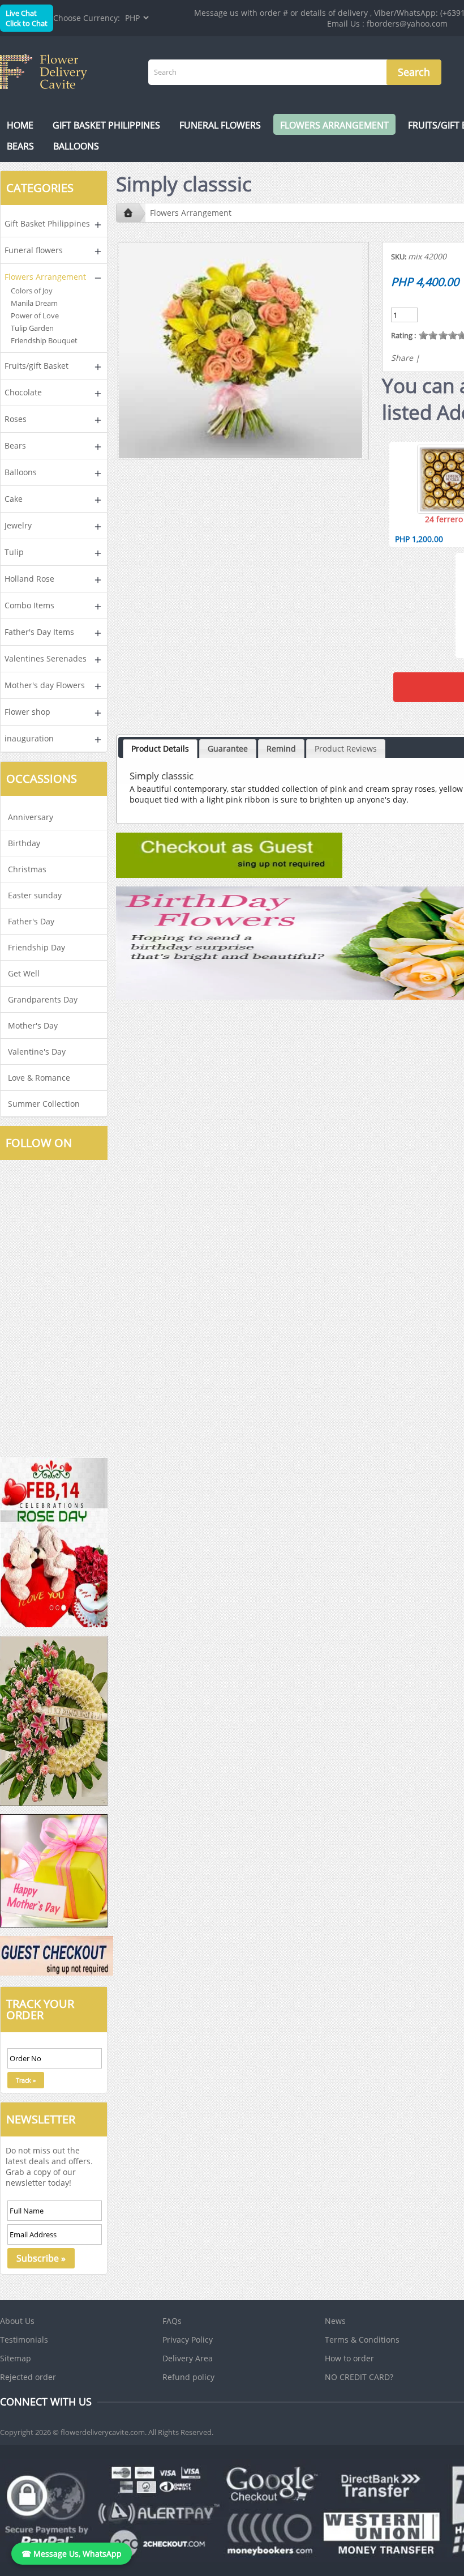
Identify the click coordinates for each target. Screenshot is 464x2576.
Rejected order (28, 2377)
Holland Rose (29, 579)
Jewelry (18, 525)
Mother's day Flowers (45, 685)
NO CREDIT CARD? (359, 2377)
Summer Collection (44, 1104)
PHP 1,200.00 (419, 539)
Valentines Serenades (46, 658)
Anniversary (31, 817)
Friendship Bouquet (44, 340)
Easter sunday (35, 895)
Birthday (24, 843)
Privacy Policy (188, 2340)
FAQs (172, 2321)
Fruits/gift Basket (36, 366)
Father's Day (31, 921)
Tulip (14, 552)
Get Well (24, 973)
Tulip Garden (32, 328)
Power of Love (35, 315)
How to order (349, 2358)
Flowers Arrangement (334, 125)
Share (402, 358)
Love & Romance (39, 1078)
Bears (20, 146)
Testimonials (24, 2340)
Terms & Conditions (362, 2340)
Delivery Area (188, 2358)
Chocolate (23, 392)
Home (20, 125)
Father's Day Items (39, 632)
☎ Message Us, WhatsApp (72, 2554)
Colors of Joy (32, 291)
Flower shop (27, 712)
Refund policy (188, 2377)
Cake (14, 499)
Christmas (27, 869)
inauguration (29, 738)
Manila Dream (34, 303)
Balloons (76, 146)
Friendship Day (36, 947)
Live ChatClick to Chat (27, 18)
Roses (16, 419)
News (335, 2321)
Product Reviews (346, 749)
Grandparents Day (43, 999)
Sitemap (16, 2358)
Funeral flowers (220, 125)
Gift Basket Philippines (106, 125)
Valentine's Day (37, 1052)
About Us (17, 2321)
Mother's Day (33, 1025)
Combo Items (29, 605)
